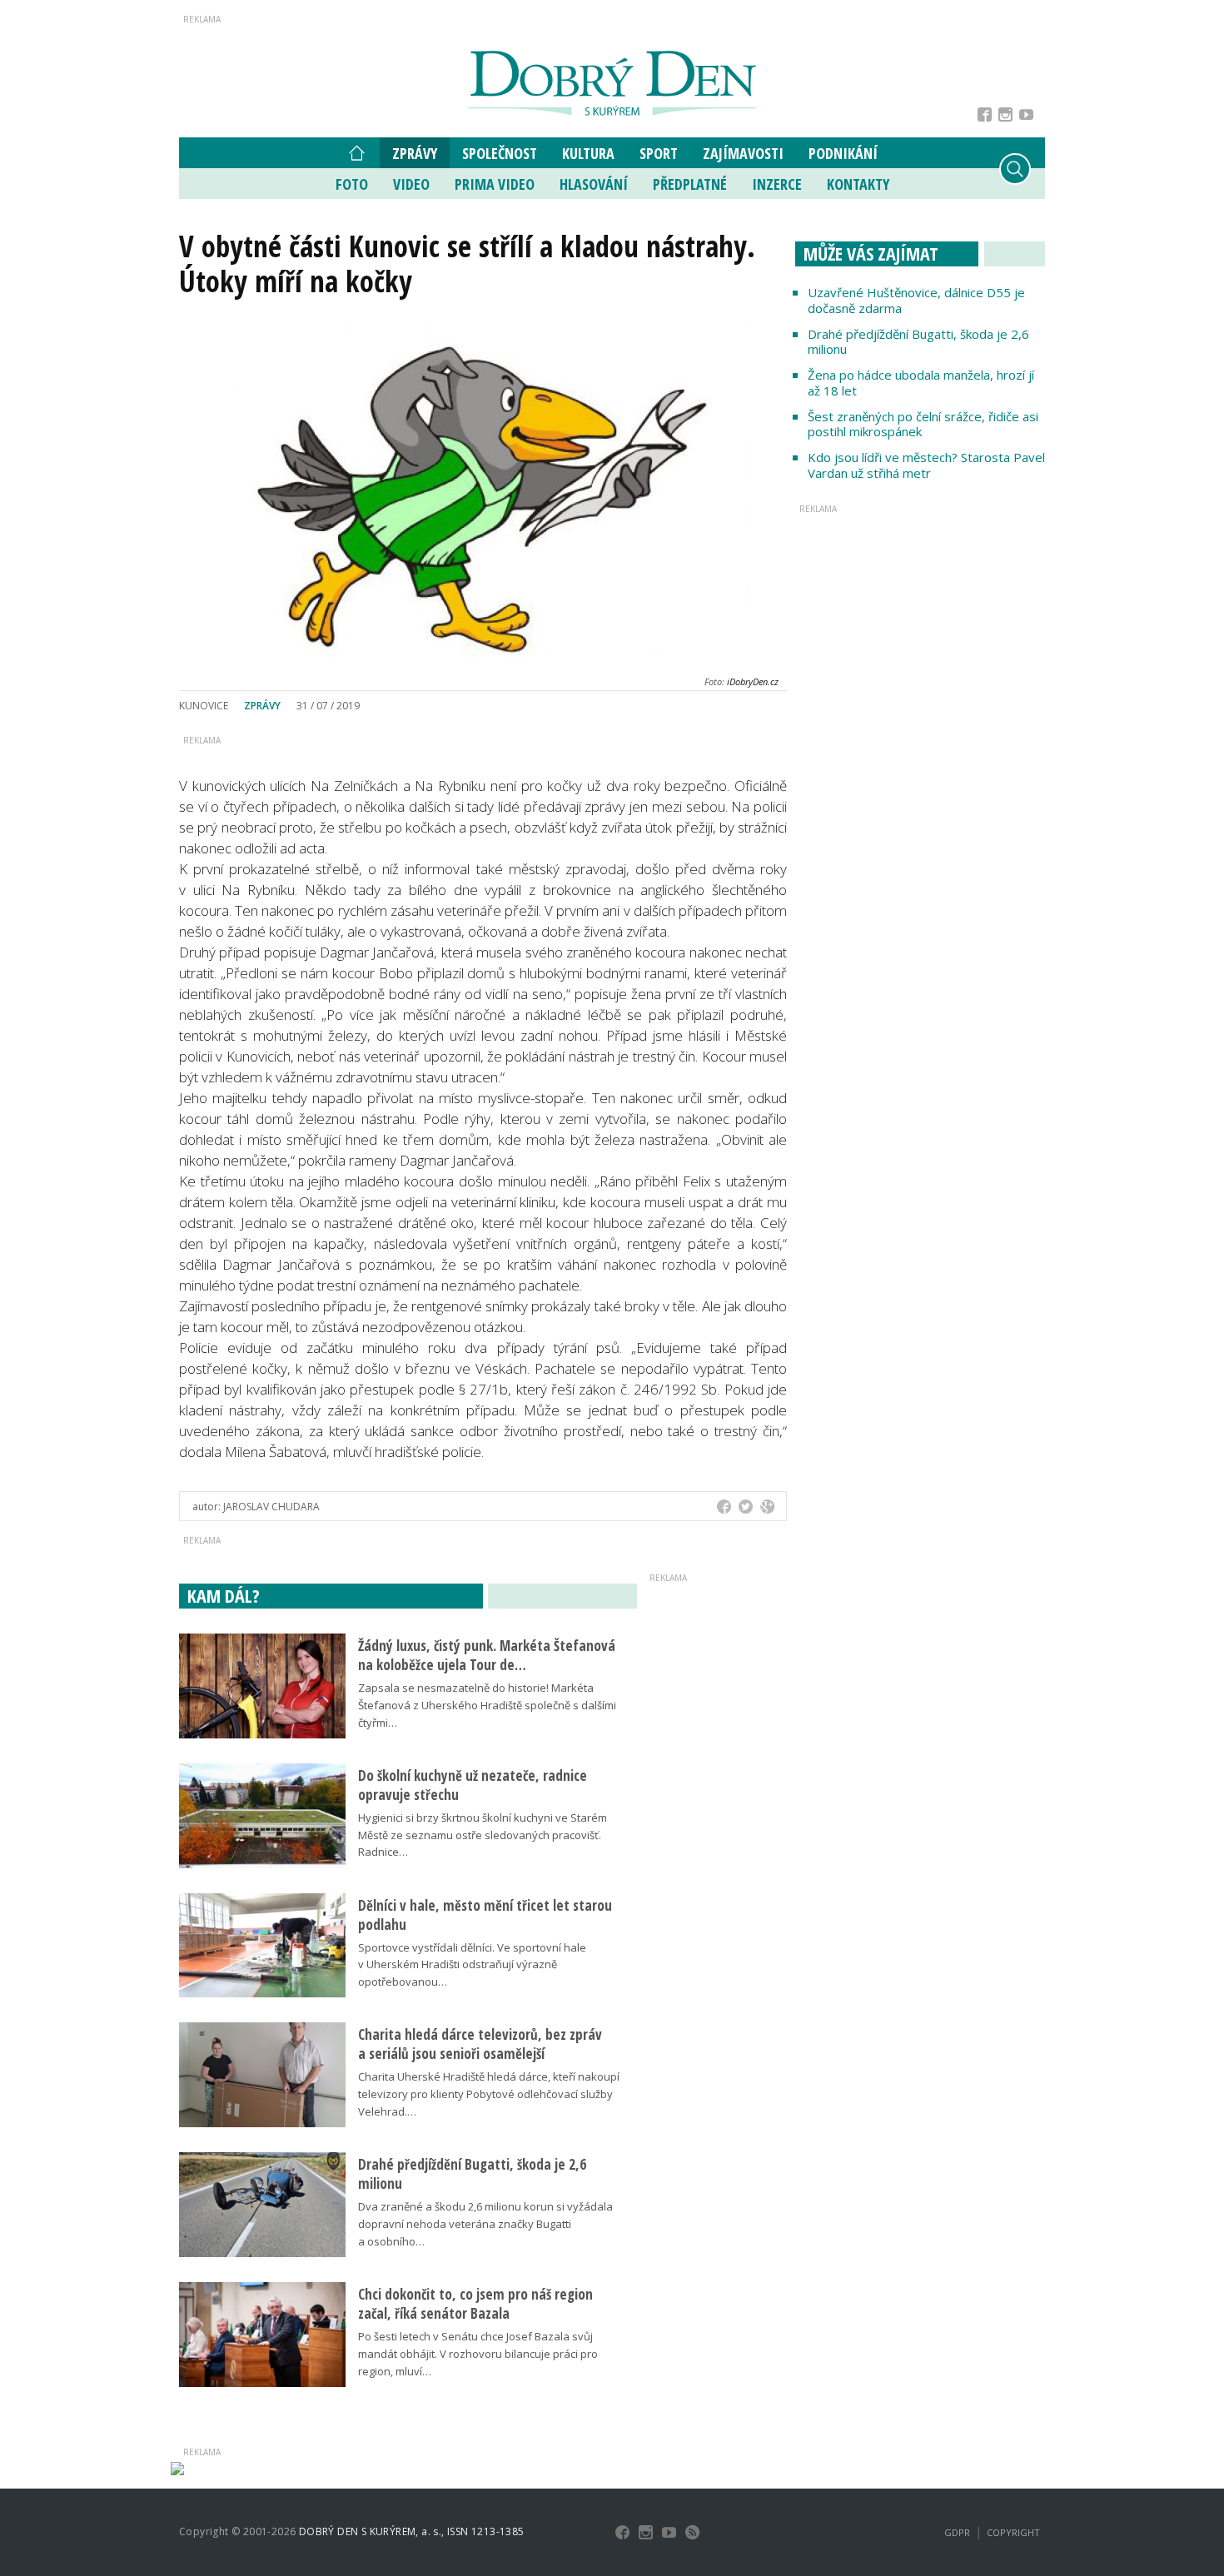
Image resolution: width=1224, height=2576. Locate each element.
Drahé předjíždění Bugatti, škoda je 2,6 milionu (918, 342)
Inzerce (777, 184)
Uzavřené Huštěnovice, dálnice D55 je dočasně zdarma (916, 300)
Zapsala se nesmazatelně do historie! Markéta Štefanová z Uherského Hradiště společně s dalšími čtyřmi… (487, 1705)
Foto (352, 184)
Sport (659, 153)
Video (411, 184)
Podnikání (843, 153)
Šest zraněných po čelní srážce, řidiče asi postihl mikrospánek (923, 424)
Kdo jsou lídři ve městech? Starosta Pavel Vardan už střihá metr (926, 465)
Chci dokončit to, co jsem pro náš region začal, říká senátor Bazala (475, 2304)
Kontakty (858, 184)
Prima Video (495, 184)
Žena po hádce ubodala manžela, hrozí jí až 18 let (921, 383)
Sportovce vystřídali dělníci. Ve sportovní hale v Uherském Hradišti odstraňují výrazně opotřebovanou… (472, 1965)
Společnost (500, 153)
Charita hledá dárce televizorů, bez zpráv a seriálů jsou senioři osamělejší (480, 2044)
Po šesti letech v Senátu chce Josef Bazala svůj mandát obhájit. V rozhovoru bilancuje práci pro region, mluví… (478, 2354)
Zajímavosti (743, 153)
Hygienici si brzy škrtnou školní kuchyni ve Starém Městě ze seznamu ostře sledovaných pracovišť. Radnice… (483, 1835)
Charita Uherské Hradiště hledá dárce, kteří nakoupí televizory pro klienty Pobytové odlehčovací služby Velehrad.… (489, 2094)
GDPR (957, 2532)
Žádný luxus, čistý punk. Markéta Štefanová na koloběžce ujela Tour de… (487, 1655)
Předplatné (690, 184)
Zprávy (415, 153)
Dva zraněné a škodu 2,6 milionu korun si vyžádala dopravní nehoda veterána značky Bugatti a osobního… (485, 2224)
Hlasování (594, 184)
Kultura (588, 153)
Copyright (1013, 2532)
